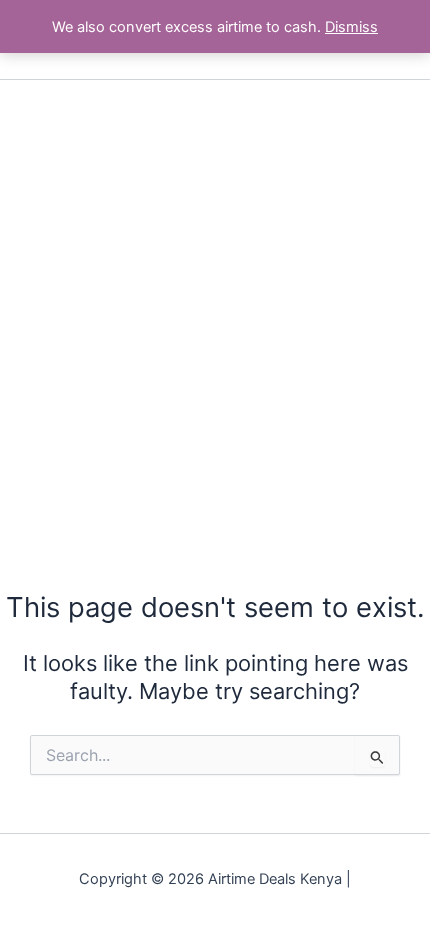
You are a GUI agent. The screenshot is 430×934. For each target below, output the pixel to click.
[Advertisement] (215, 305)
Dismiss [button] (351, 27)
